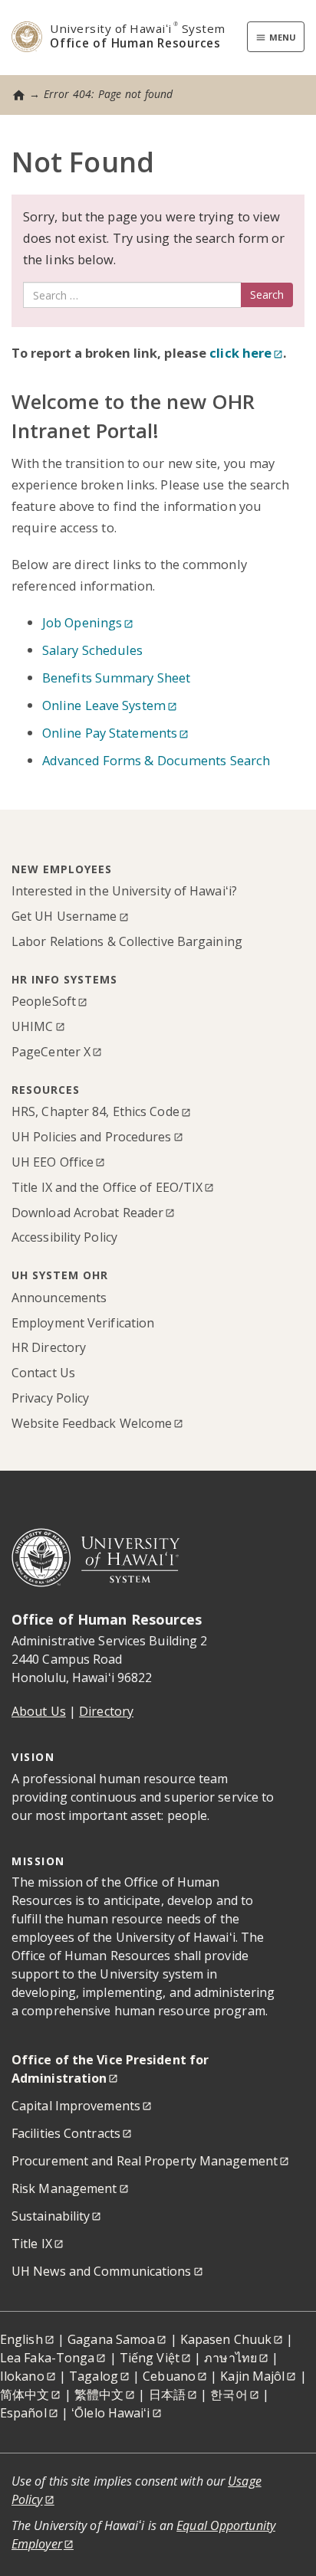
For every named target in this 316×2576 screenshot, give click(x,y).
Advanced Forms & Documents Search (156, 760)
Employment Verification (83, 1323)
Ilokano (22, 2376)
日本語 (167, 2394)
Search (267, 295)
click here (239, 353)
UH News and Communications (102, 2271)
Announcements (59, 1298)
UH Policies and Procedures (92, 1137)
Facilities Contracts (66, 2133)
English (21, 2339)
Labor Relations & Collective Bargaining (127, 941)
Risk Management (64, 2188)
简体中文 (25, 2394)
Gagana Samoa (111, 2339)
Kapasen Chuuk (226, 2339)
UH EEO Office (53, 1162)
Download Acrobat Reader (87, 1213)
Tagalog (94, 2376)
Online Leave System (104, 705)
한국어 (229, 2394)
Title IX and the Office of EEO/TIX (107, 1187)
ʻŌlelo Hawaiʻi (110, 2413)
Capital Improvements (76, 2106)
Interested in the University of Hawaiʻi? (124, 891)
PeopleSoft (44, 1001)
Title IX (32, 2244)
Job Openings (82, 622)
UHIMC (33, 1026)
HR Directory (49, 1347)
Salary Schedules (93, 650)
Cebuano (169, 2376)
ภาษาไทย (230, 2358)
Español (23, 2413)
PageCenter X (51, 1052)
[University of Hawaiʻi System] (96, 1556)
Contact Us (43, 1373)
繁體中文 (99, 2394)
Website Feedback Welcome (92, 1423)
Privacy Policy (50, 1398)
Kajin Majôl (252, 2376)
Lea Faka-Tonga (47, 2358)
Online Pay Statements (110, 733)
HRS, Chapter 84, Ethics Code (95, 1111)
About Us (39, 1711)
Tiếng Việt (150, 2358)
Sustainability (51, 2216)
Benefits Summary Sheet (116, 678)
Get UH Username (64, 916)
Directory (106, 1711)
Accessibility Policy (64, 1237)
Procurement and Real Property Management (145, 2161)
